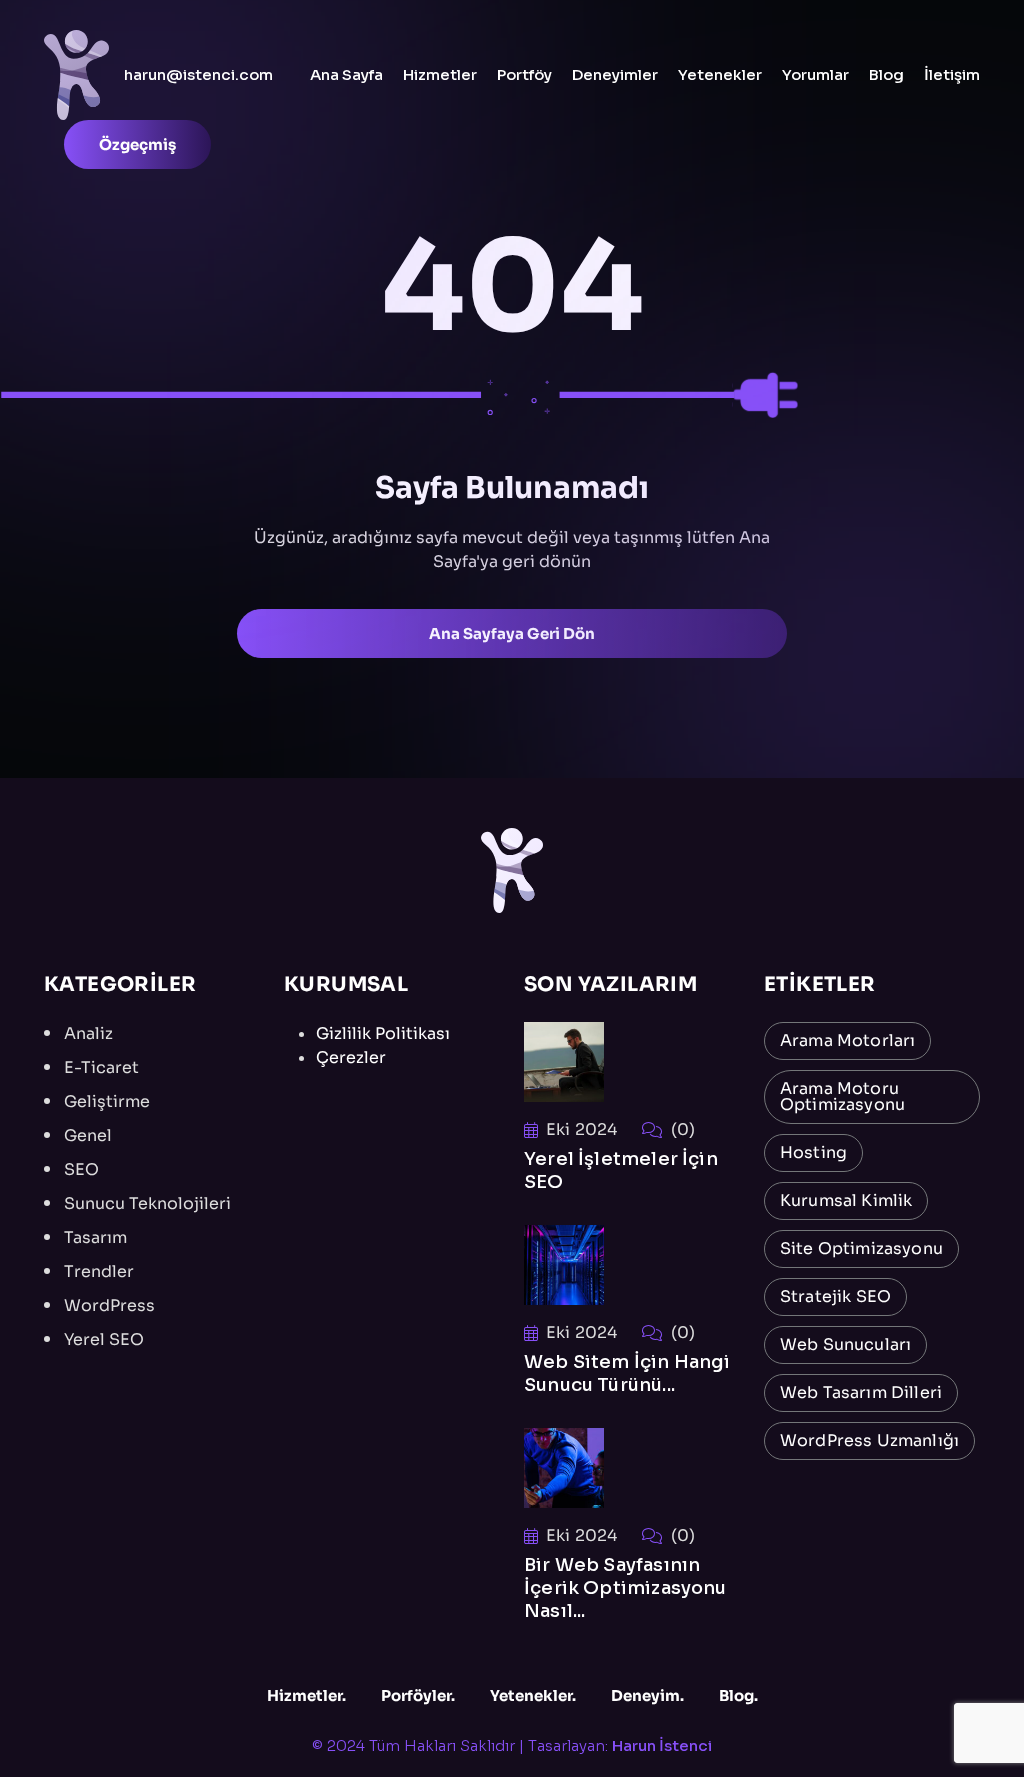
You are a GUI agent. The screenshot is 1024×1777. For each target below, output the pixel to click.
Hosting (813, 1152)
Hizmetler (440, 74)
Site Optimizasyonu (861, 1248)
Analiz (88, 1033)
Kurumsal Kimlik (846, 1200)
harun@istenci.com (198, 74)
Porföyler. (418, 1695)
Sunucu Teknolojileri (147, 1203)
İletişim (952, 74)
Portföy (524, 74)
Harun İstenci (662, 1745)
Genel (88, 1135)
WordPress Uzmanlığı (869, 1440)
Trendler (99, 1271)
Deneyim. (647, 1695)
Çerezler (351, 1057)
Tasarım (95, 1237)
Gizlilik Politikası (383, 1033)
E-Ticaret (101, 1067)
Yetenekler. (533, 1695)
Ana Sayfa (346, 74)
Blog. (738, 1695)
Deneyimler (615, 74)
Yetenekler (720, 74)
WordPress (109, 1305)
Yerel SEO (104, 1339)
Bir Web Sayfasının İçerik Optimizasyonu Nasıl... (625, 1588)
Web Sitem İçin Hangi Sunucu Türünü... (627, 1373)
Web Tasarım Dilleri (861, 1392)
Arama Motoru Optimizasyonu (842, 1096)
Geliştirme (107, 1101)
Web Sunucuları (845, 1344)
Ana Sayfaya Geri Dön (512, 633)
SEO (81, 1169)
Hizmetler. (306, 1695)
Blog (886, 74)
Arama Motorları (847, 1040)
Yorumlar (815, 74)
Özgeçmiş (137, 144)
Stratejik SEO (835, 1296)
